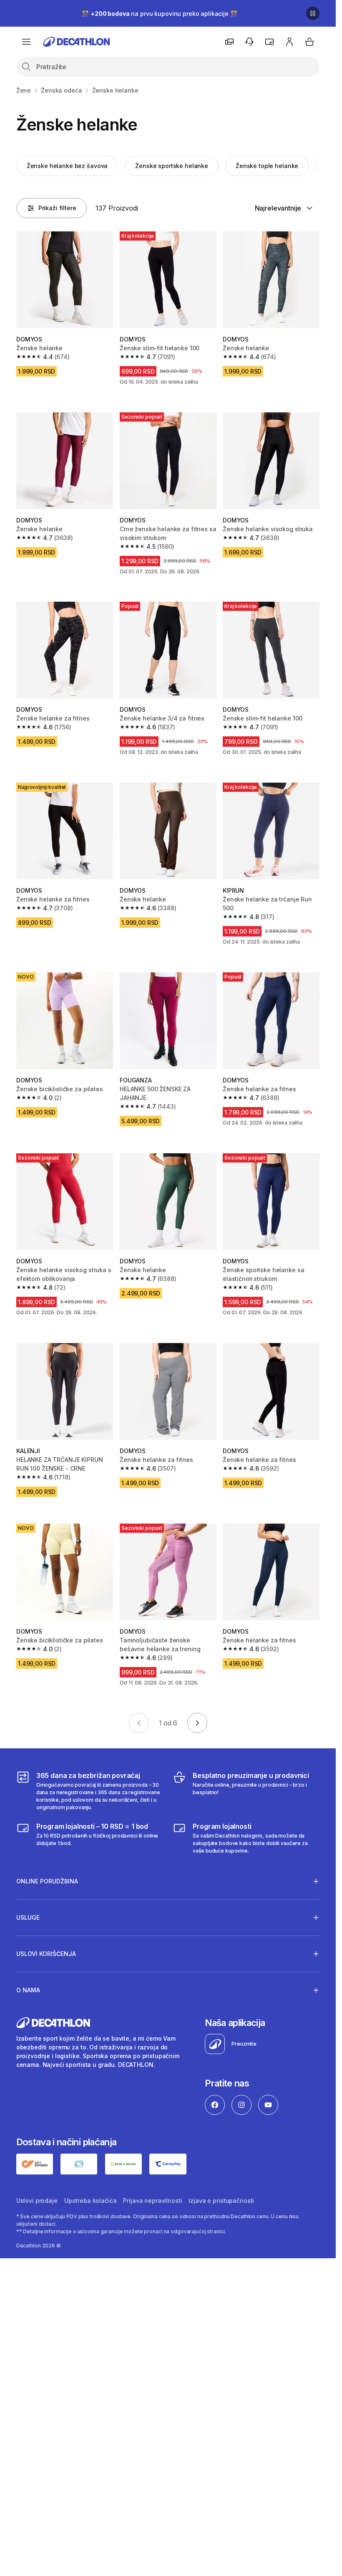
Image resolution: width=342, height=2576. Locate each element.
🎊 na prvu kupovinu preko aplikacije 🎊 (159, 14)
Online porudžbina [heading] (47, 1881)
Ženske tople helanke (267, 166)
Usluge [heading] (28, 1917)
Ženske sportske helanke (172, 166)
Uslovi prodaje (37, 2201)
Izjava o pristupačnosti (221, 2201)
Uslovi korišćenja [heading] (46, 1954)
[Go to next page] (197, 1723)
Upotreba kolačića (91, 2201)
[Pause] (313, 13)
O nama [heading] (28, 1990)
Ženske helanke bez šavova (67, 166)
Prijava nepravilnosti (152, 2201)
